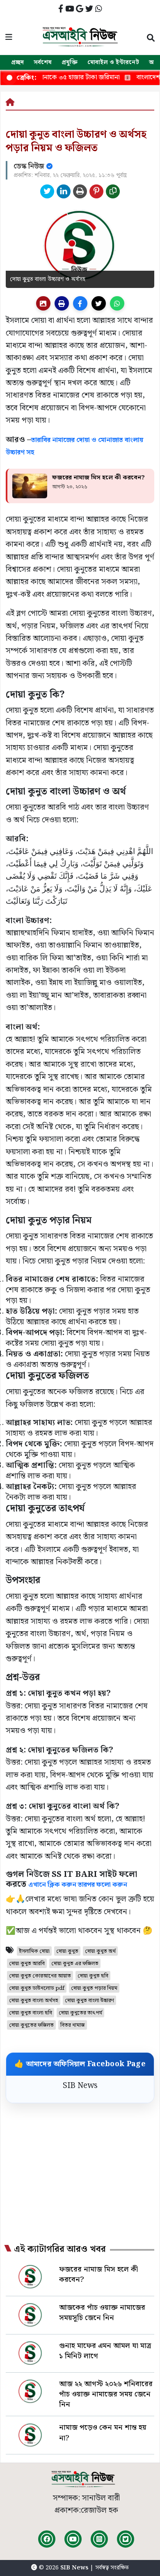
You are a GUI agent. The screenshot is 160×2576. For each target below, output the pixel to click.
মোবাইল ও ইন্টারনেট (113, 62)
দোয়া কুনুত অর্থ (100, 1951)
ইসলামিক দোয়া (34, 1951)
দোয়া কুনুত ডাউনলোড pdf (37, 1988)
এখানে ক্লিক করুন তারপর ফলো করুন (78, 1885)
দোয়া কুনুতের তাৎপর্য (80, 2013)
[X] (126, 2539)
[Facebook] (47, 2539)
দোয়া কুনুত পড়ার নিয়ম (94, 1988)
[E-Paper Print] (62, 303)
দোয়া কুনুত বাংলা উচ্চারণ (89, 2001)
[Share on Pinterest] (96, 191)
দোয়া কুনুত (67, 1951)
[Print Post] (43, 303)
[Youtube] (73, 2539)
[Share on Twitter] (47, 191)
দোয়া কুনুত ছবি (93, 1976)
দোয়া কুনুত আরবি (27, 1964)
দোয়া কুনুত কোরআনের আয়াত (40, 1976)
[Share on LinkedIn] (64, 191)
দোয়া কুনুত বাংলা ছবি (31, 2013)
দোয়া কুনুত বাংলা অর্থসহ (34, 2001)
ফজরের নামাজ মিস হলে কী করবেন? (98, 478)
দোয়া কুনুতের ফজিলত (31, 2025)
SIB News (80, 2086)
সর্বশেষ (43, 62)
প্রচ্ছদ (17, 62)
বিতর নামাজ (73, 2025)
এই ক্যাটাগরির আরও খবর (60, 2249)
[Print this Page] (80, 191)
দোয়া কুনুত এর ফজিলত (75, 1964)
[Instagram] (99, 2539)
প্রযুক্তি (70, 62)
